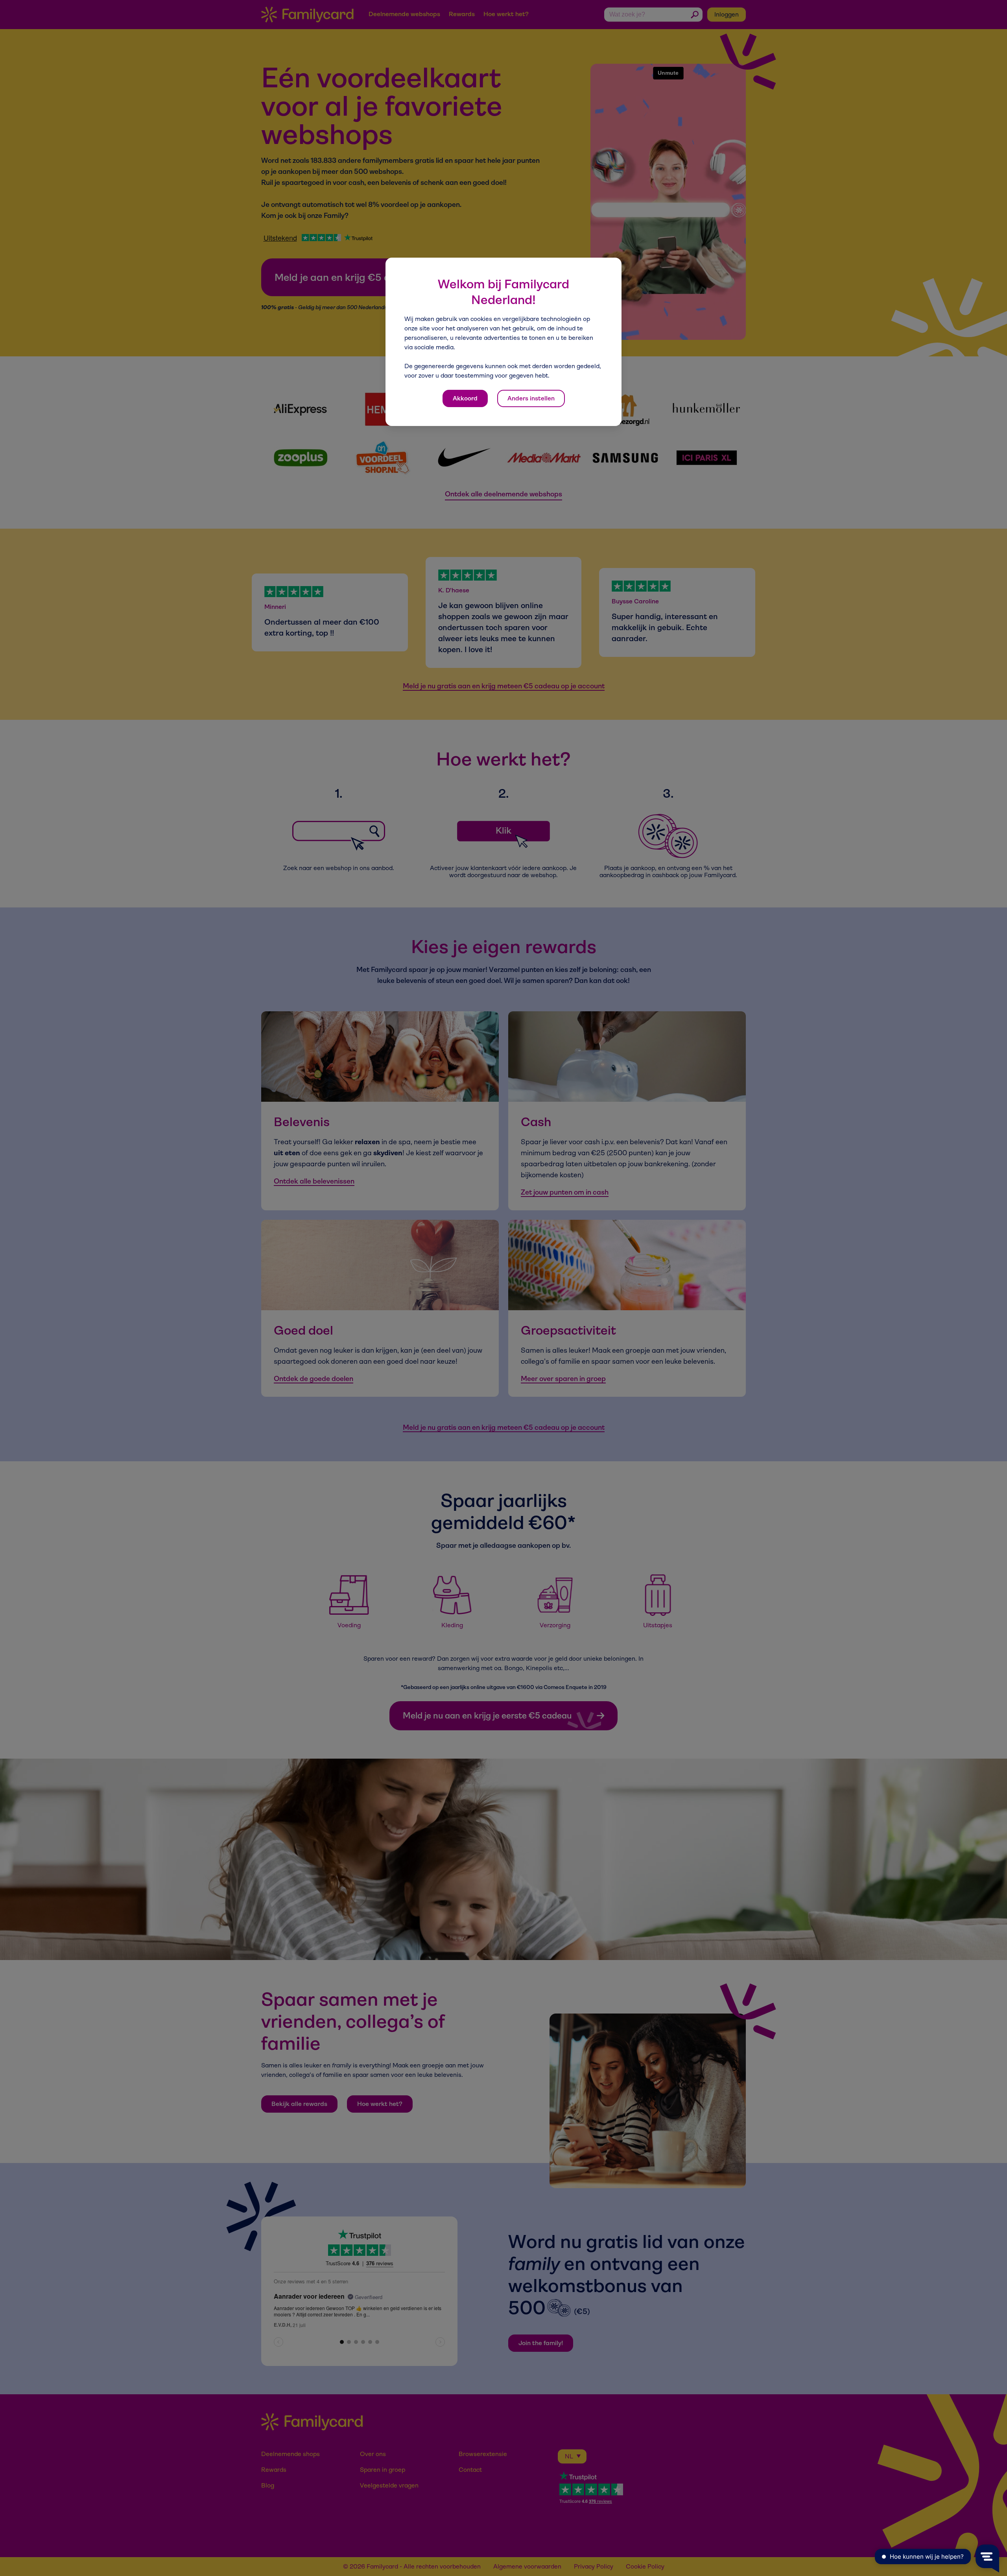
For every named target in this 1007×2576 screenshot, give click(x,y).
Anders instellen (531, 398)
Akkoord (465, 398)
